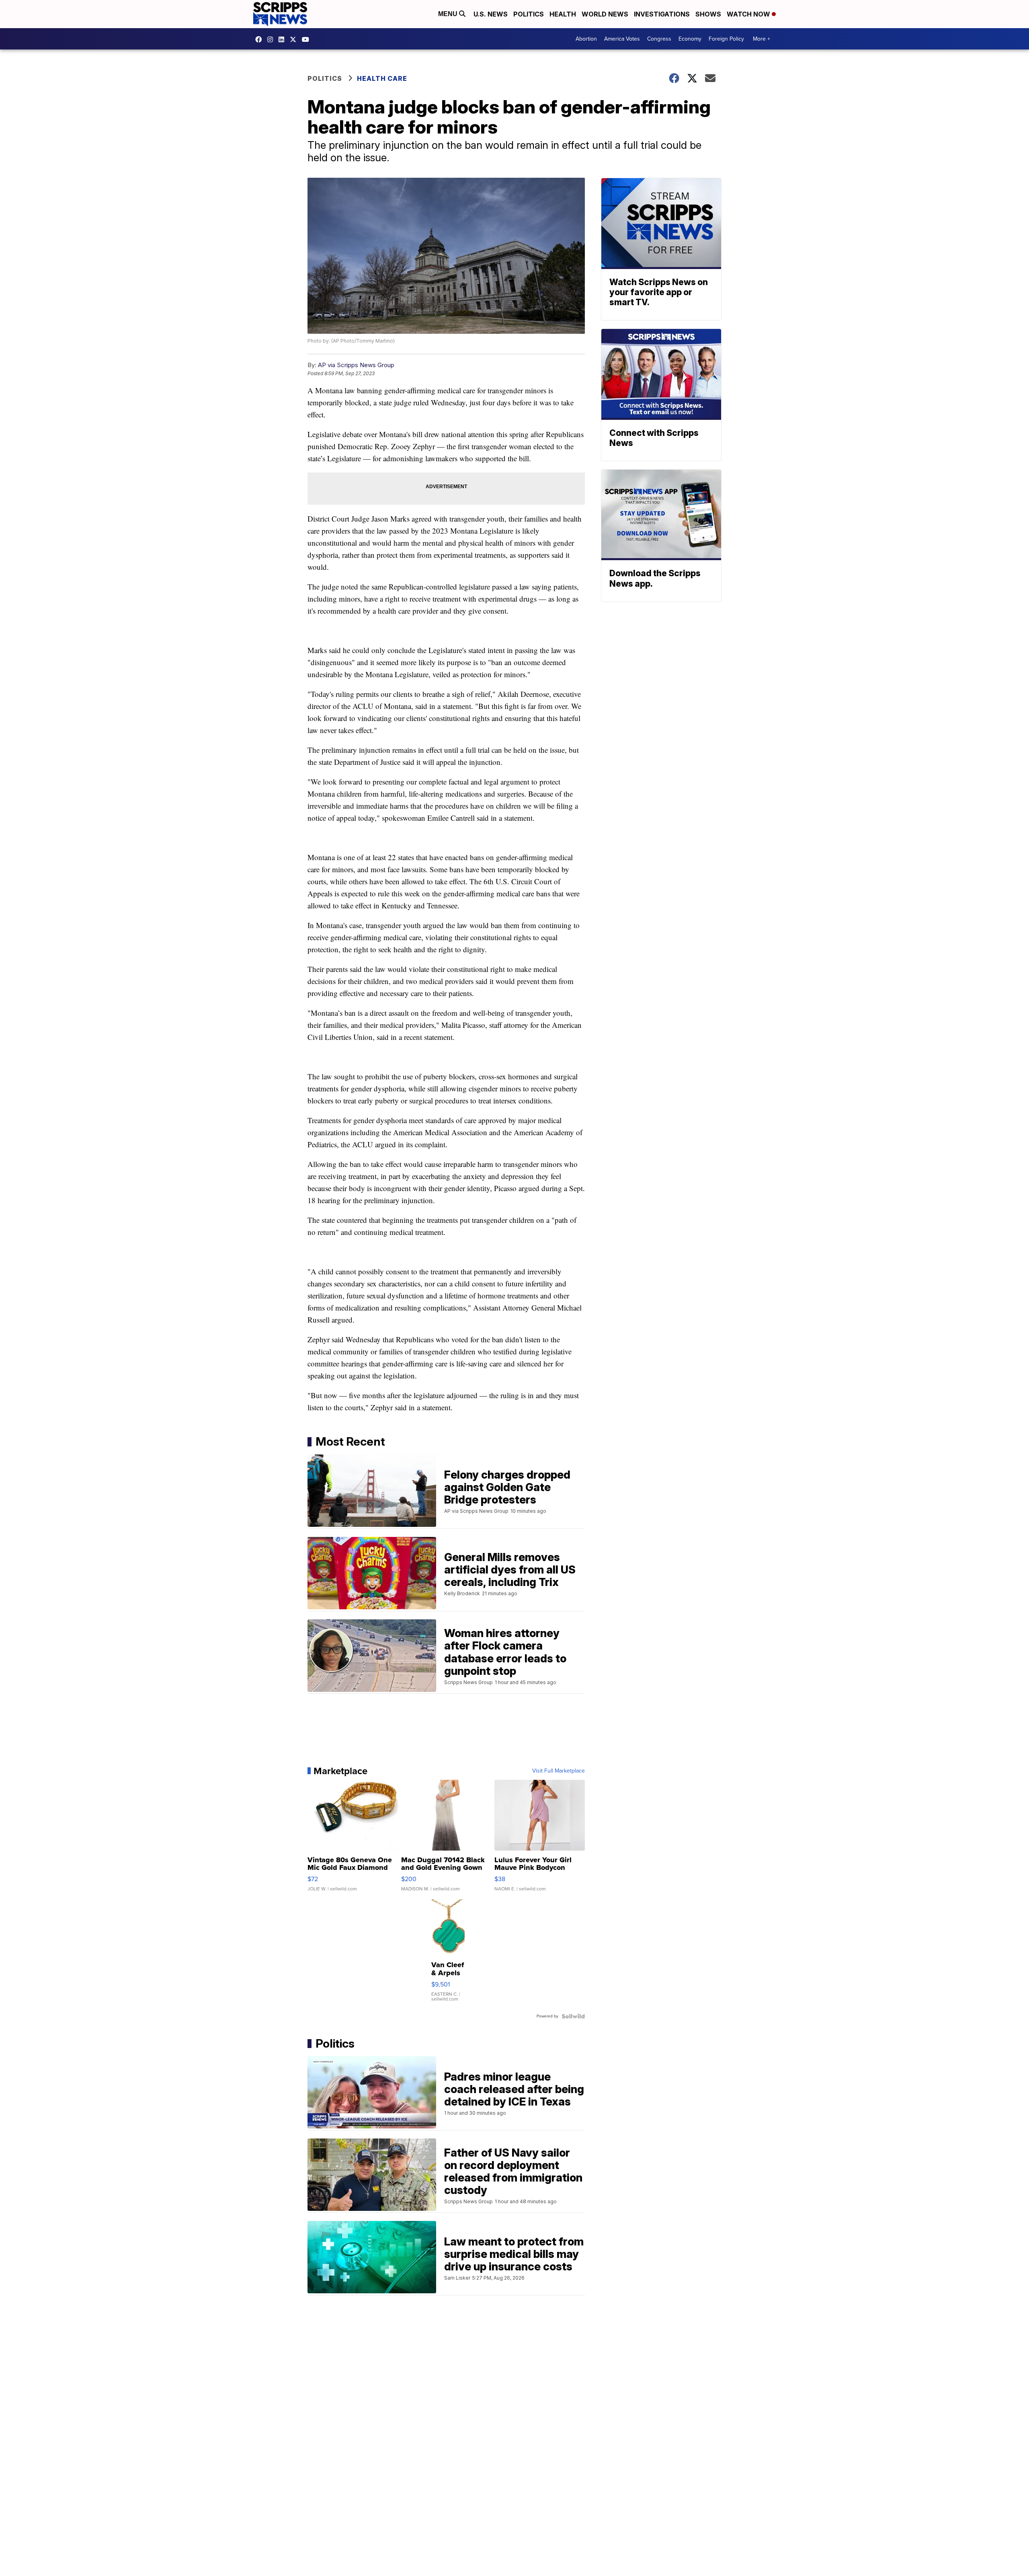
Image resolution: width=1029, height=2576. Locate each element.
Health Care (382, 78)
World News (605, 14)
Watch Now (749, 14)
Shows (708, 14)
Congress (659, 39)
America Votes (622, 39)
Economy (690, 39)
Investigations (662, 14)
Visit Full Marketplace (559, 1771)
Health (563, 14)
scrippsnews (260, 39)
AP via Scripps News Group (356, 365)
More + (762, 39)
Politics (529, 14)
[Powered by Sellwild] (573, 2016)
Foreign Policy (726, 39)
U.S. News (491, 14)
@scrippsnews (307, 39)
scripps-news (283, 39)
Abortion (586, 39)
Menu (449, 14)
